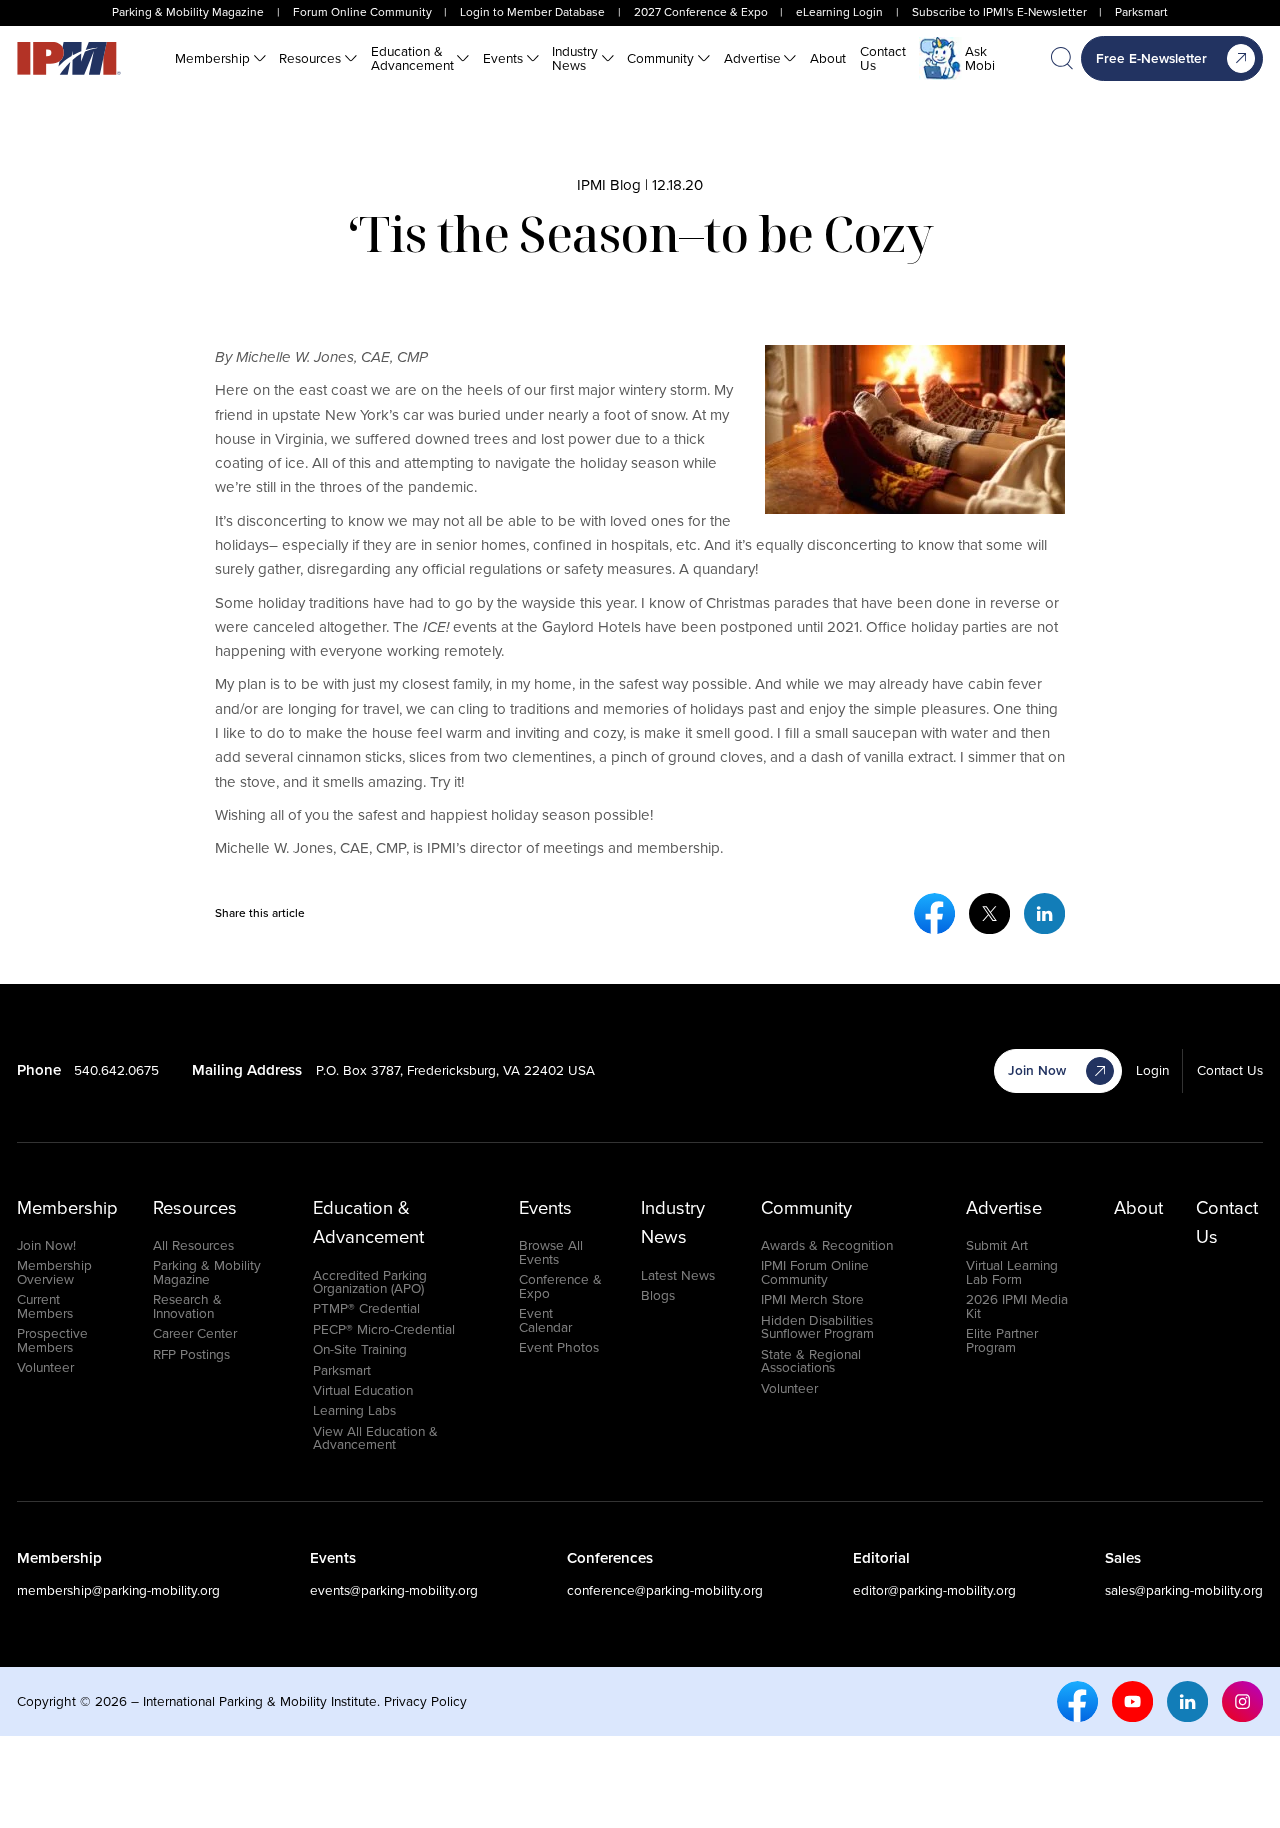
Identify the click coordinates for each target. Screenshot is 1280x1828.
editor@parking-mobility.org (934, 1590)
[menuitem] (220, 59)
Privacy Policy (425, 1701)
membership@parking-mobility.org (118, 1590)
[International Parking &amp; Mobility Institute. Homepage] (69, 58)
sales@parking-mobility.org (1184, 1590)
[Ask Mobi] (940, 58)
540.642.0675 (116, 1070)
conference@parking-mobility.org (665, 1590)
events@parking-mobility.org (394, 1590)
